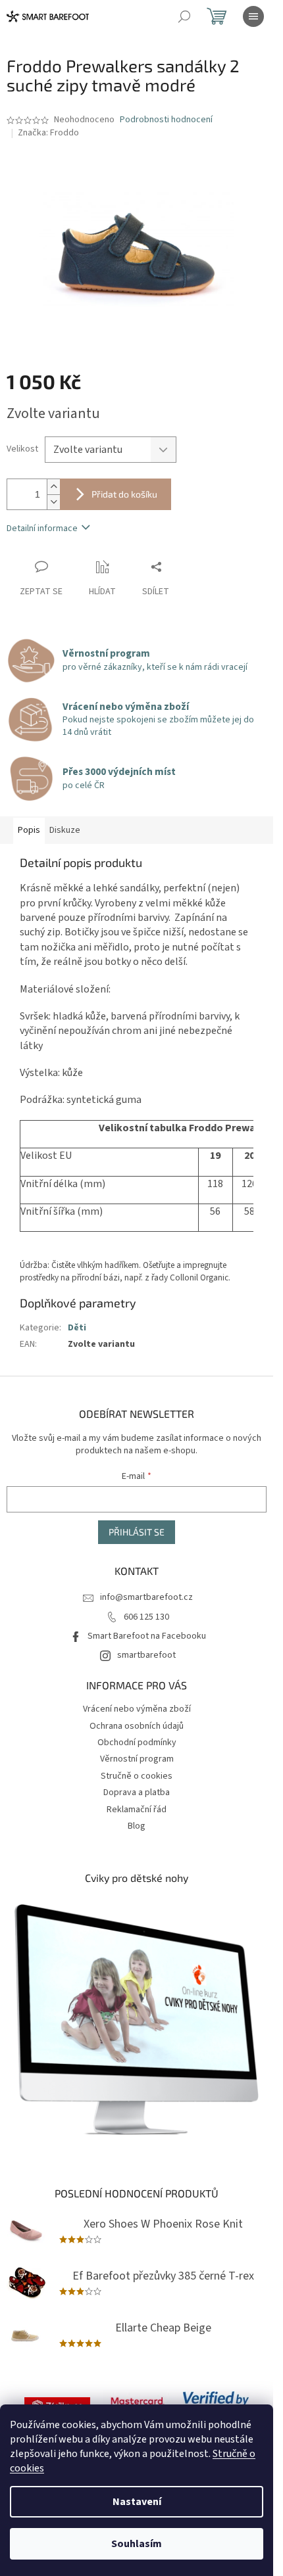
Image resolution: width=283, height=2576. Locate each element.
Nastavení (137, 2502)
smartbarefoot (146, 1655)
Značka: (48, 133)
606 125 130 (146, 1617)
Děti (77, 1328)
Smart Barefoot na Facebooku (147, 1636)
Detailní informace (42, 528)
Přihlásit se (137, 1532)
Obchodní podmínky (137, 1743)
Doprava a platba (137, 1792)
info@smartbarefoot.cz (146, 1597)
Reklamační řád (137, 1810)
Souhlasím (137, 2544)
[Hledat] (184, 16)
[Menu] (253, 16)
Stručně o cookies (137, 1776)
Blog (137, 1826)
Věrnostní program (137, 1759)
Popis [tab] (29, 830)
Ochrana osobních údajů (137, 1726)
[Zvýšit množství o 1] (53, 487)
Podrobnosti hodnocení (166, 120)
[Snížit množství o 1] (53, 502)
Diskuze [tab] (65, 830)
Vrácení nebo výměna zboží (137, 1709)
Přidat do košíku (124, 494)
